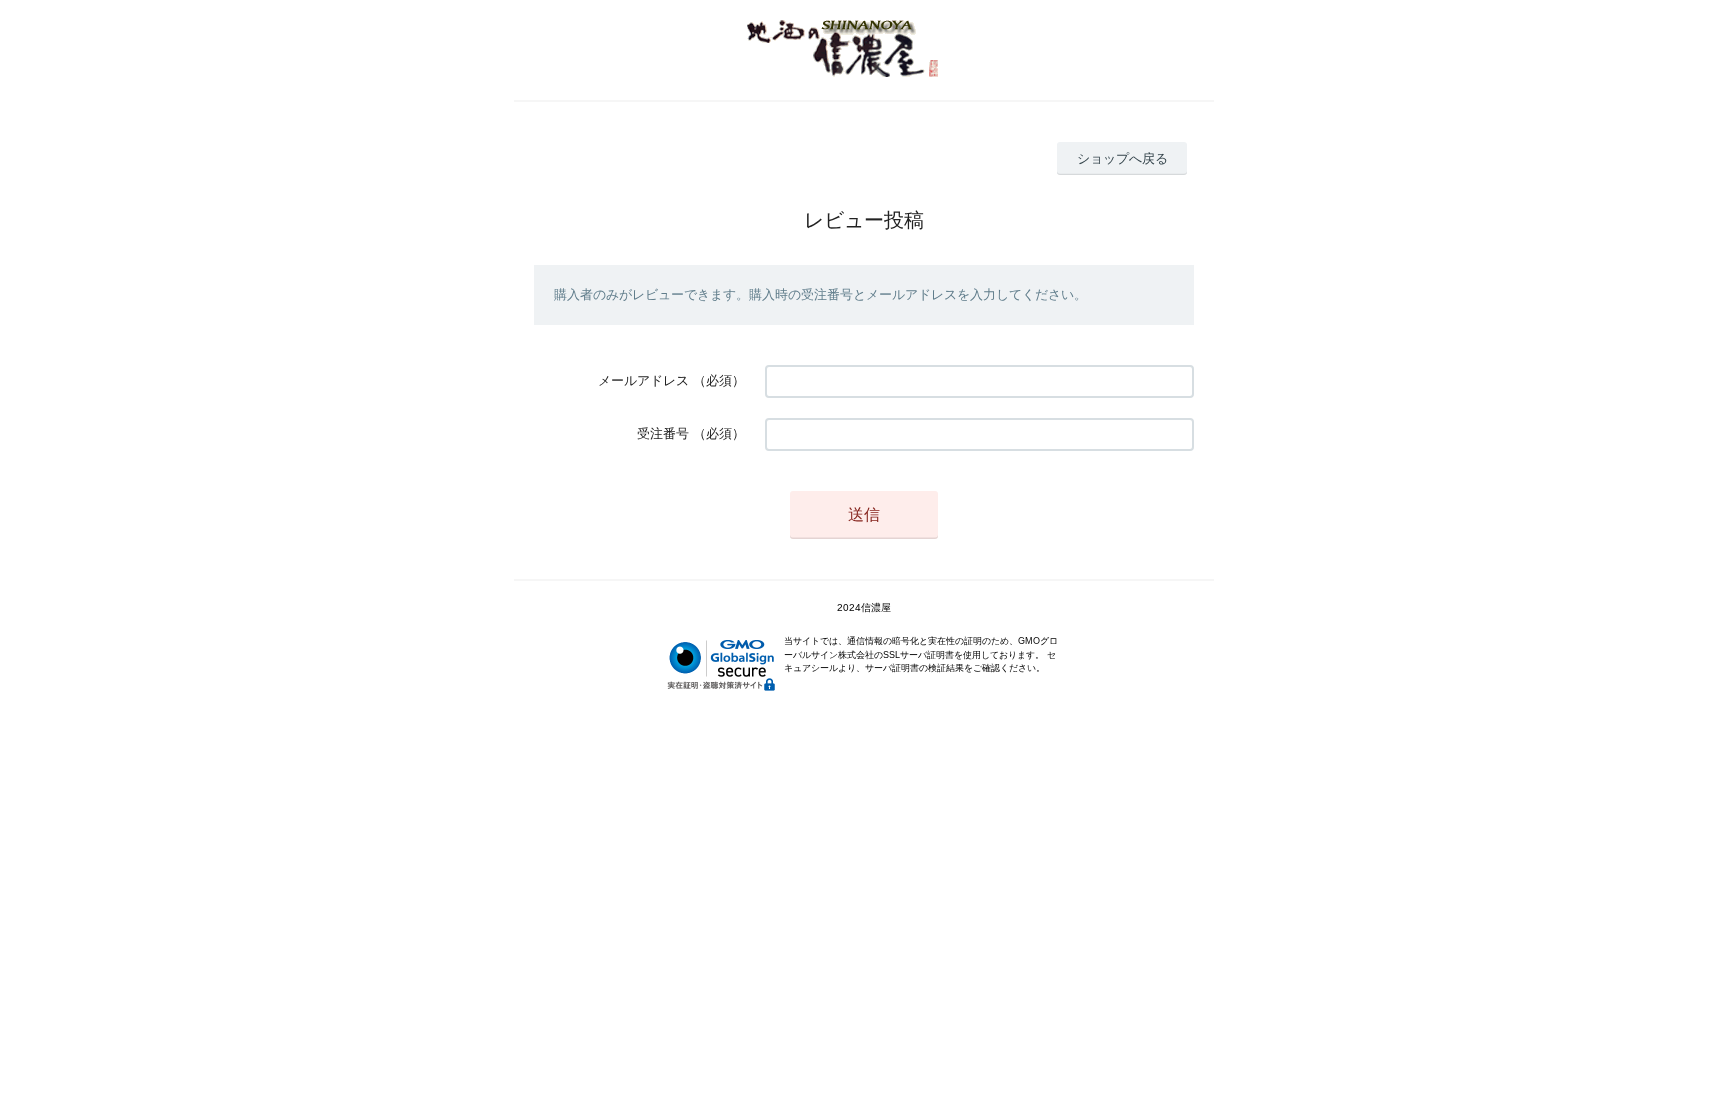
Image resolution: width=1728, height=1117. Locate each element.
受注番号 (663, 433)
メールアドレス (643, 380)
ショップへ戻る (1122, 158)
